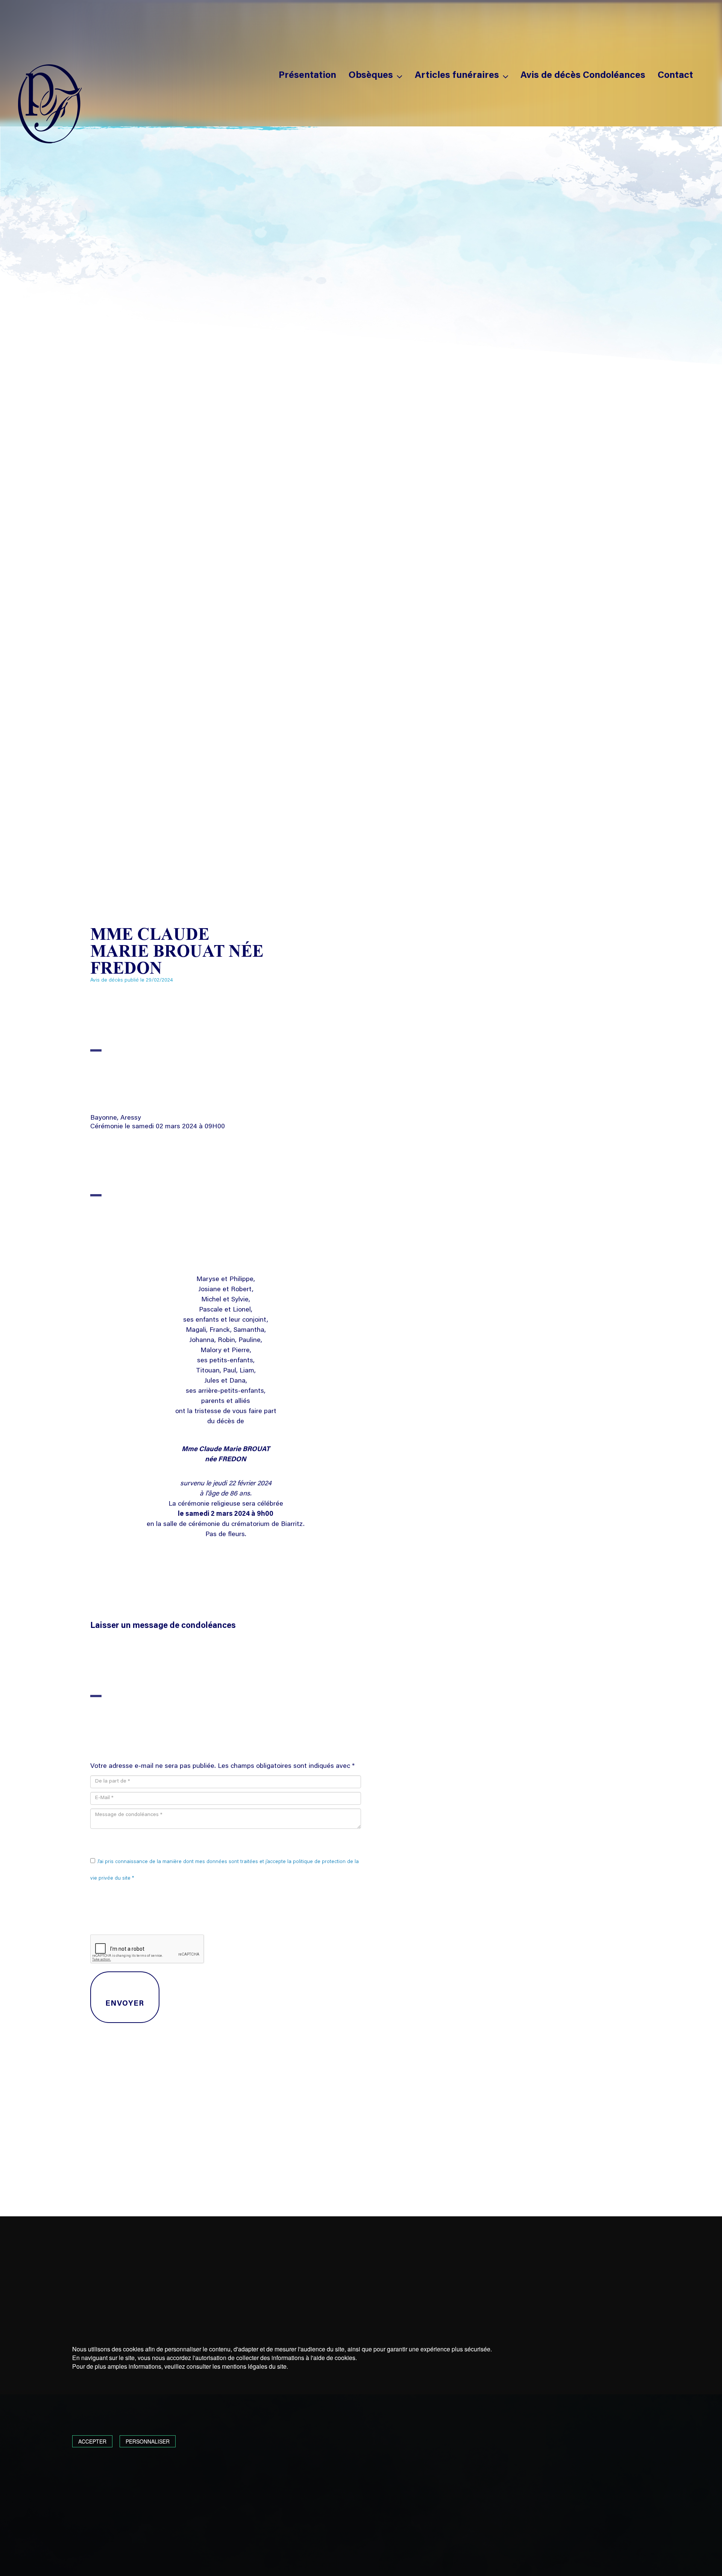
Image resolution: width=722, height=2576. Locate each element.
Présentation (307, 76)
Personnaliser (148, 2441)
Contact (675, 76)
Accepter (92, 2441)
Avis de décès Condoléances (583, 76)
